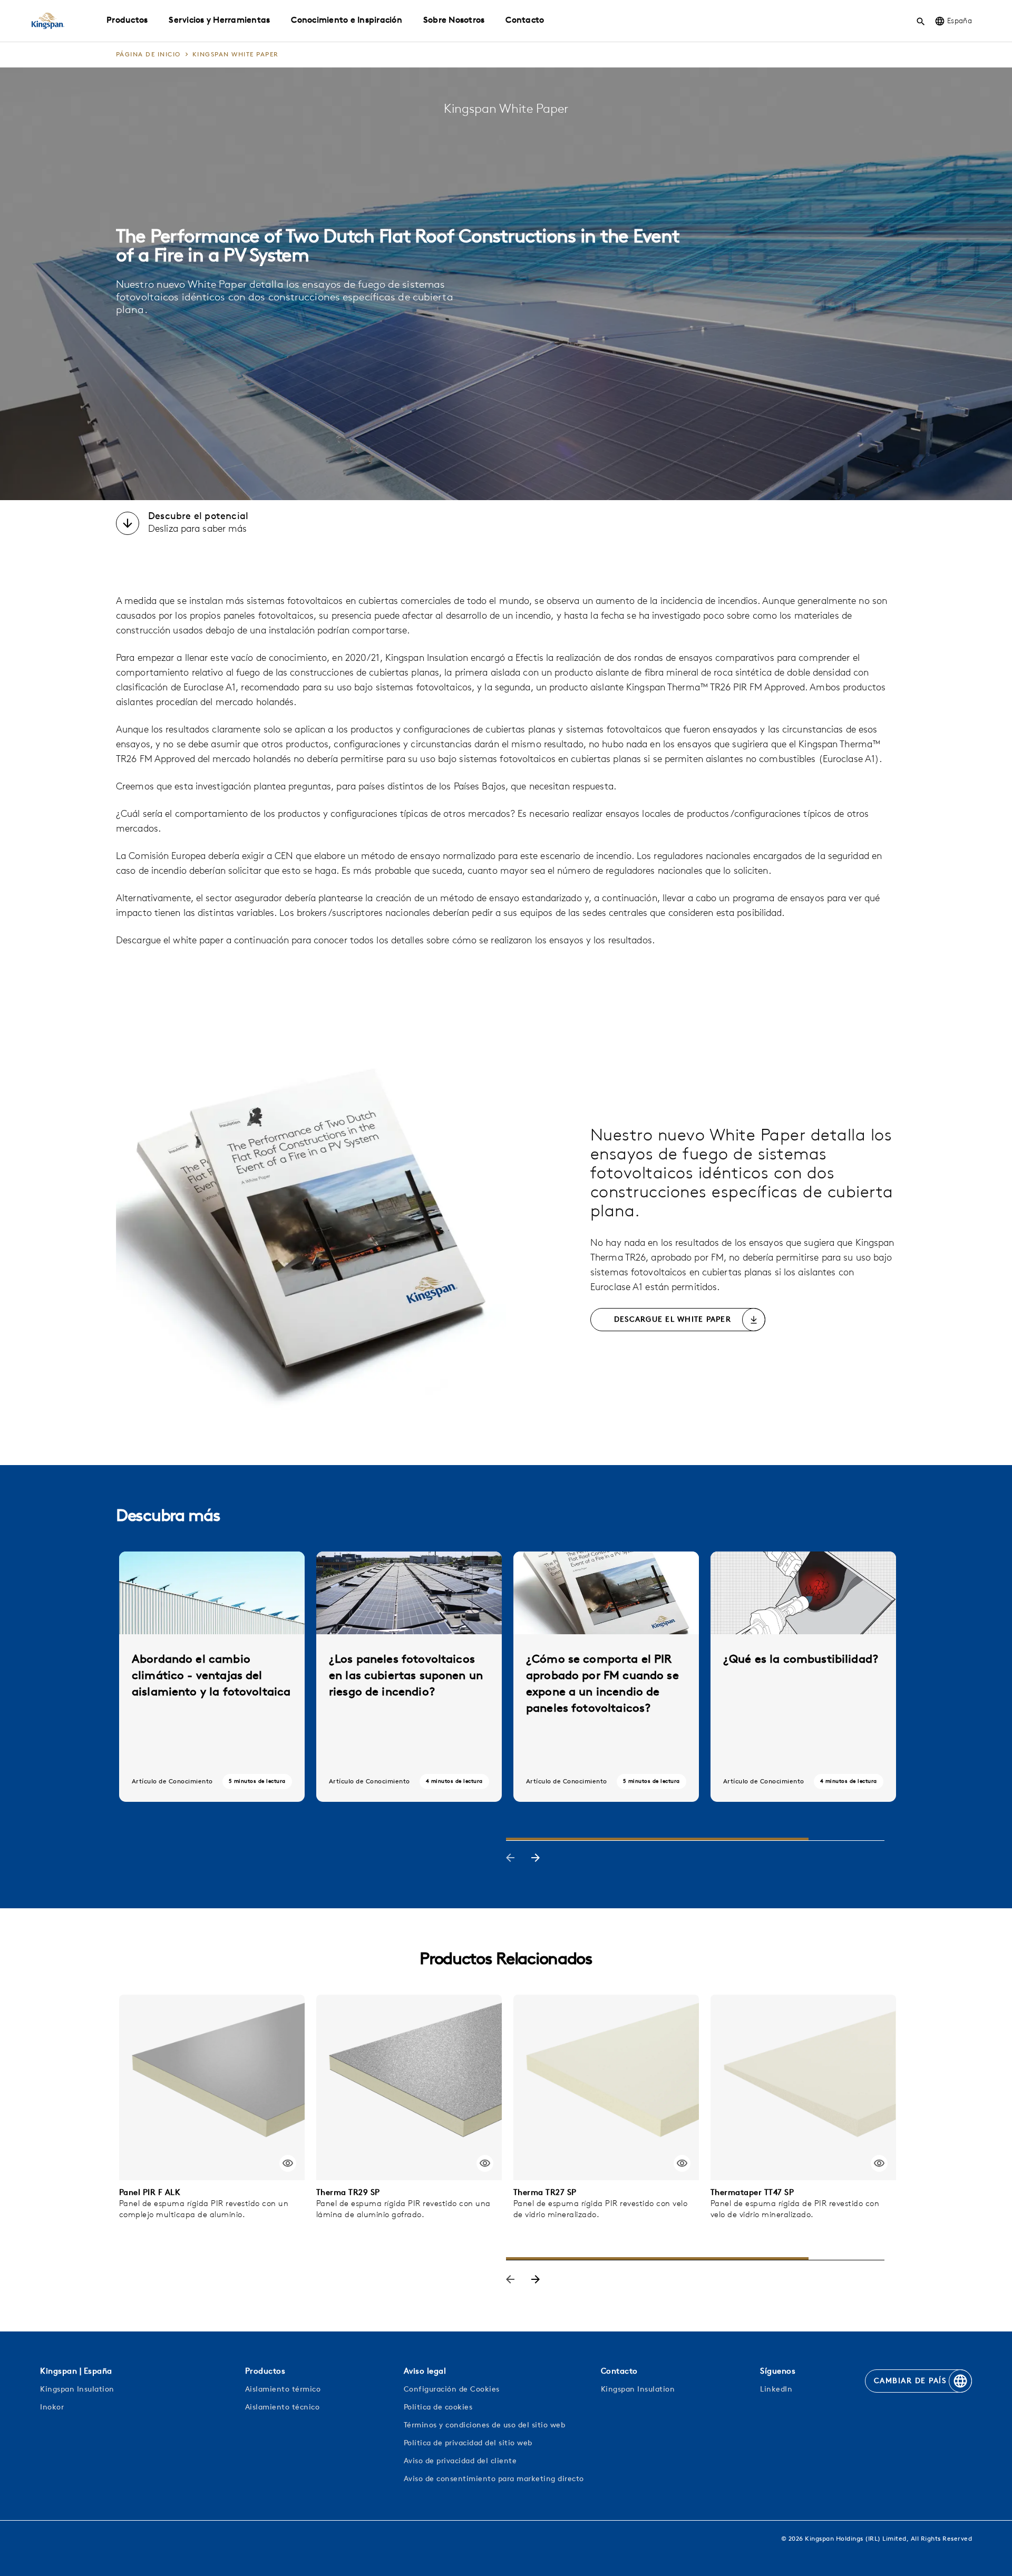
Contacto (525, 21)
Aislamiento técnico (283, 2408)
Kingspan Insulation (77, 2390)
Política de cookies (438, 2408)
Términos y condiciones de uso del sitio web (485, 2426)
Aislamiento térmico (283, 2390)
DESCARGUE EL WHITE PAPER (673, 1320)
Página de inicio (148, 55)
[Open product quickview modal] (288, 2163)
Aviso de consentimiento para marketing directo (494, 2479)
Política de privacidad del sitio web (468, 2443)
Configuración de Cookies (452, 2390)
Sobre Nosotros (454, 21)
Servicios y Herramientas (219, 21)
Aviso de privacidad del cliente (460, 2461)
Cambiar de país (910, 2381)
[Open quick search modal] (921, 21)
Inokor (52, 2408)
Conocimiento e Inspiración (347, 21)
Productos (127, 21)
